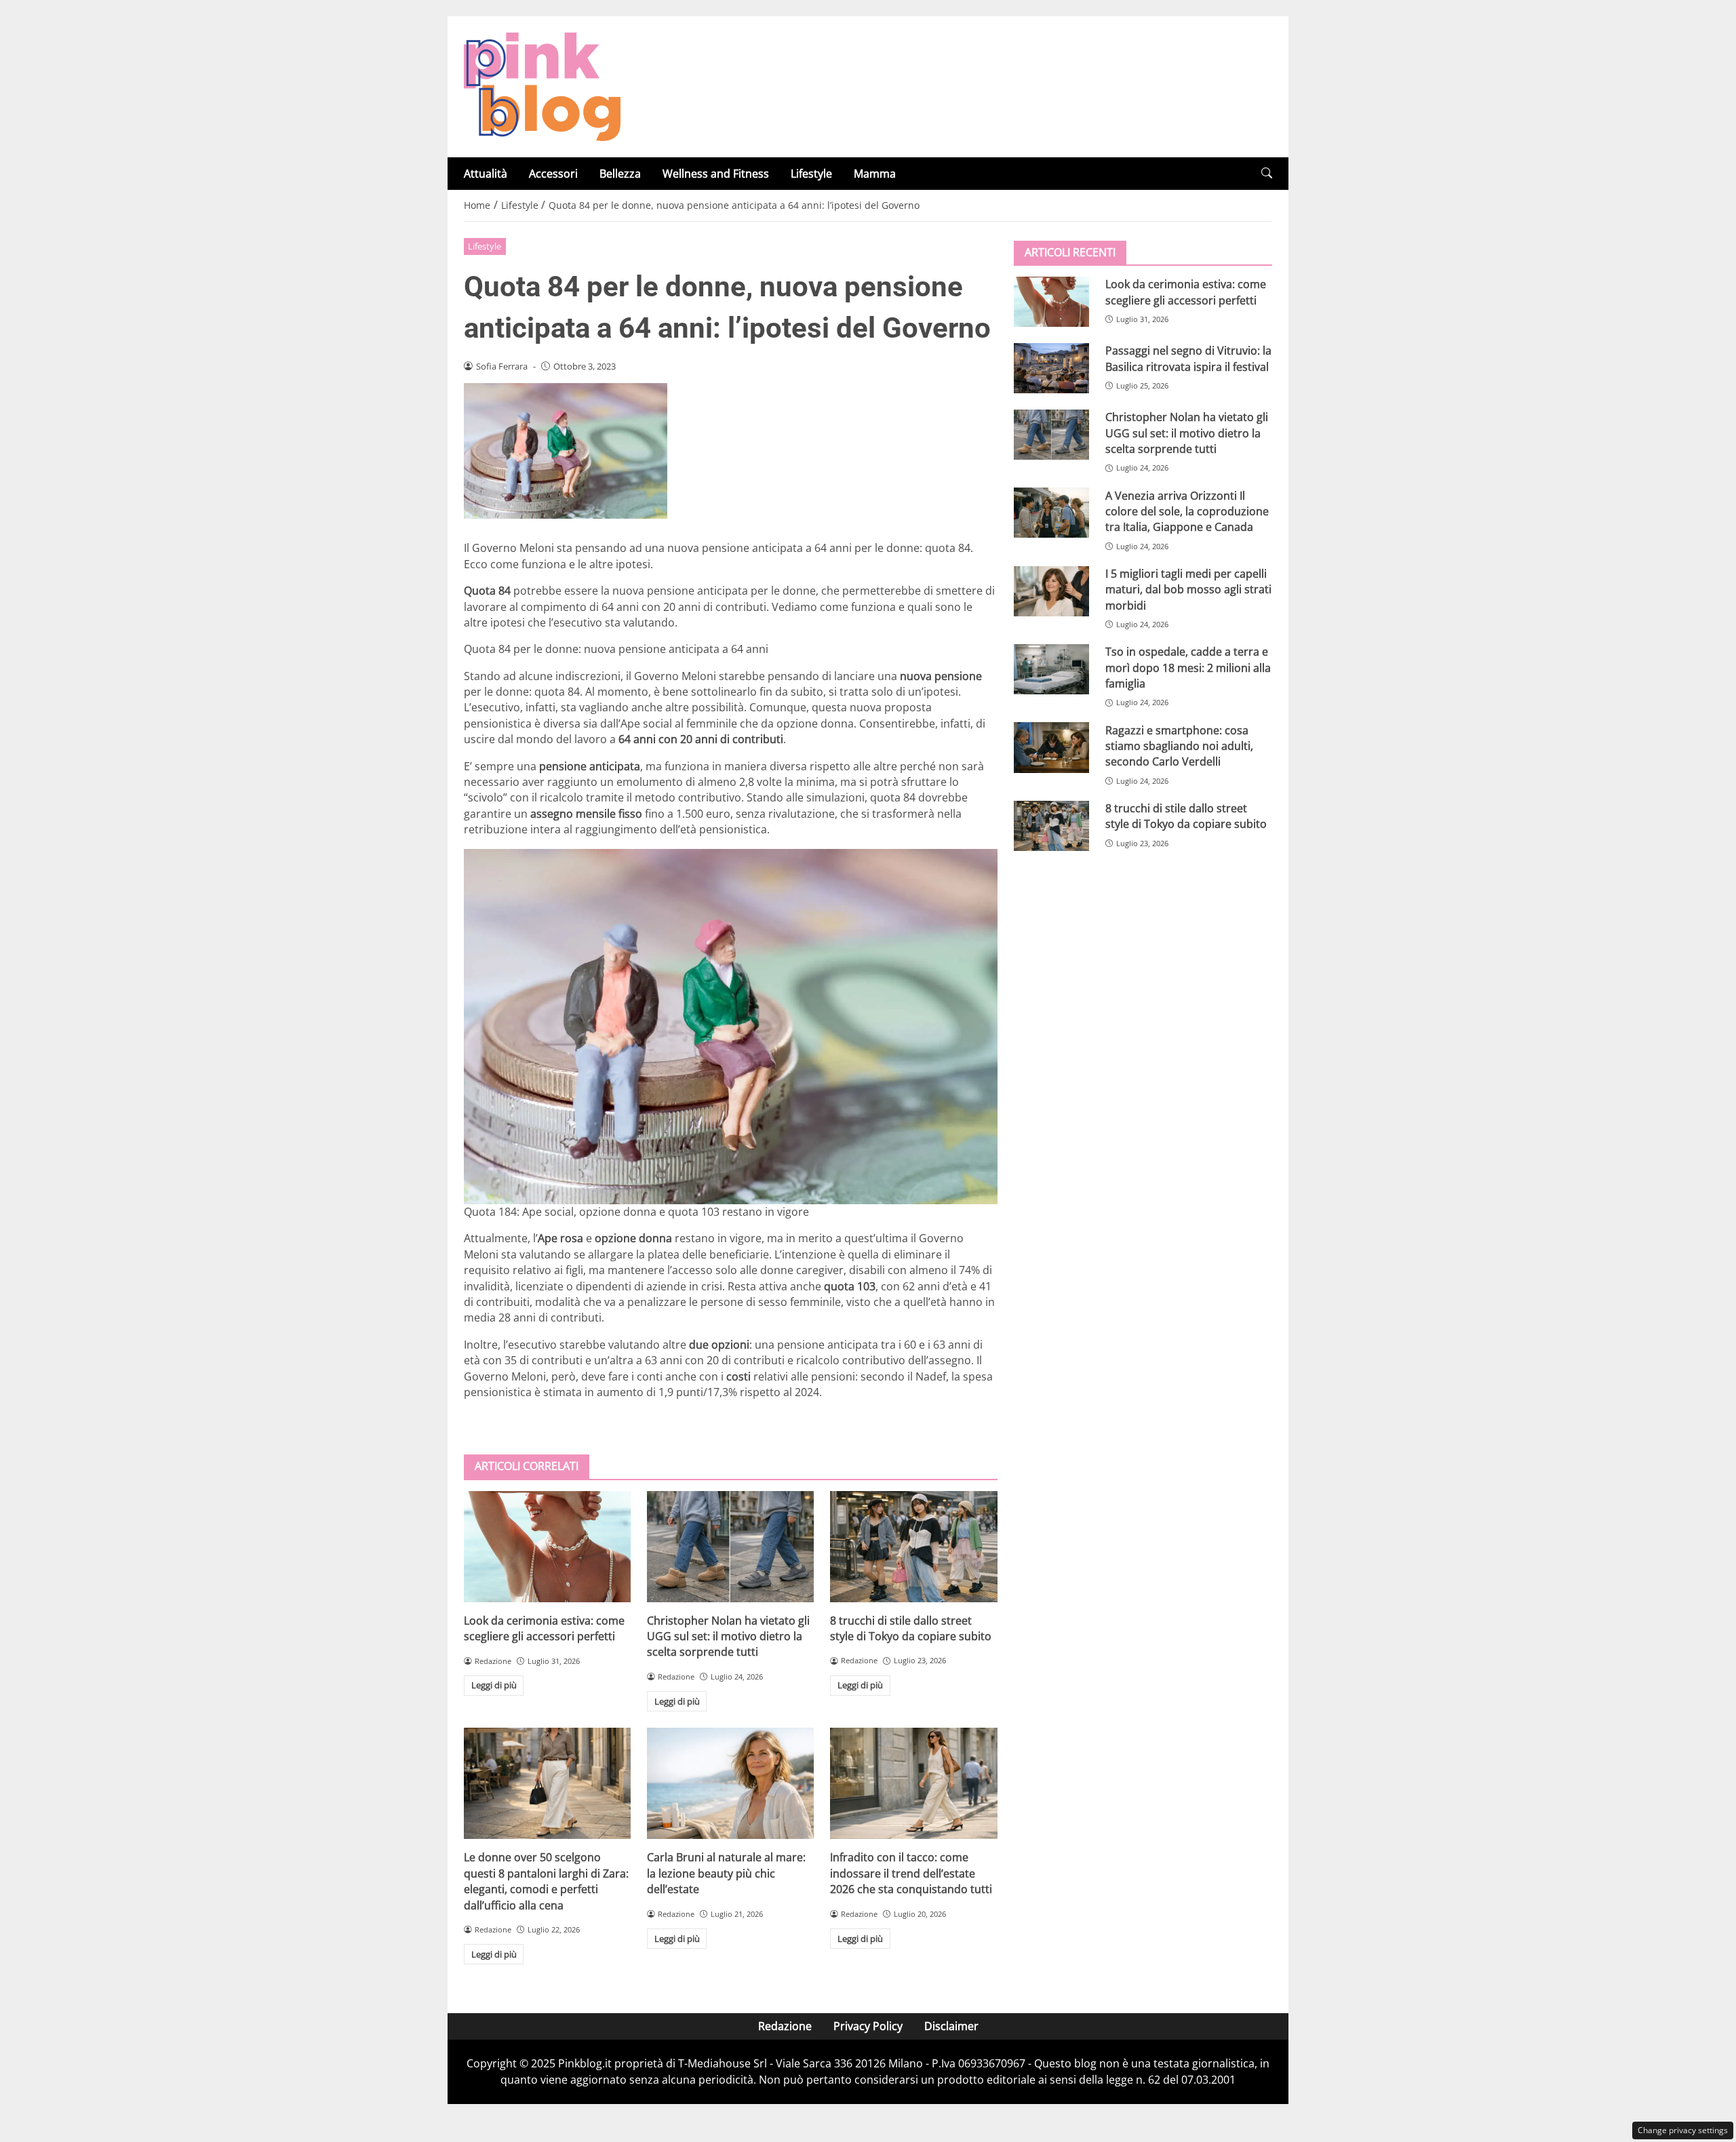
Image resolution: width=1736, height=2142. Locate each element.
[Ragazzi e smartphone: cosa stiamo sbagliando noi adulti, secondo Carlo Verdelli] (1051, 747)
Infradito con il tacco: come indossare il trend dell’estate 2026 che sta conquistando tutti (911, 1873)
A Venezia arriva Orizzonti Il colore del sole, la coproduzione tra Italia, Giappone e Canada (1187, 511)
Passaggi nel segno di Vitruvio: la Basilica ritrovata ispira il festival (1188, 358)
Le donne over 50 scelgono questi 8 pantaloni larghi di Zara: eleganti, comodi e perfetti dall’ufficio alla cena (546, 1881)
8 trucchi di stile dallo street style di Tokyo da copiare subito (911, 1628)
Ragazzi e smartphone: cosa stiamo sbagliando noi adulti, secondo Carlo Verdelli (1179, 746)
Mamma (875, 174)
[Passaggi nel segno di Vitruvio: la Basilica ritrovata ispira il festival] (1051, 368)
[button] (1267, 173)
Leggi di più (494, 1685)
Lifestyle (811, 174)
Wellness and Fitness (716, 174)
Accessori (553, 174)
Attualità (486, 174)
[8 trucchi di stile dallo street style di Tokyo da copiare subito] (913, 1547)
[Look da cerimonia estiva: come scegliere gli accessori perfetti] (547, 1547)
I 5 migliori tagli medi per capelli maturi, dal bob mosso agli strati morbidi (1188, 590)
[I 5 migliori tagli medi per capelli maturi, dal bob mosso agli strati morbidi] (1051, 591)
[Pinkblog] (542, 85)
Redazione (785, 2026)
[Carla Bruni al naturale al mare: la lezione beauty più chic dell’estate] (730, 1783)
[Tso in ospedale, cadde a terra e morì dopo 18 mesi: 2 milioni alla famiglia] (1051, 669)
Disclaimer (951, 2026)
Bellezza (620, 174)
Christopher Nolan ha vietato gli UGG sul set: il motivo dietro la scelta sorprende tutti (728, 1637)
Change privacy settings (1683, 2130)
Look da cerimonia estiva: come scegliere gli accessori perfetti (544, 1628)
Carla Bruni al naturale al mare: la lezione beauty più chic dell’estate (726, 1873)
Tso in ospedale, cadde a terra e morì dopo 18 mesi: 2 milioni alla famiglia (1188, 668)
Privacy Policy (868, 2026)
